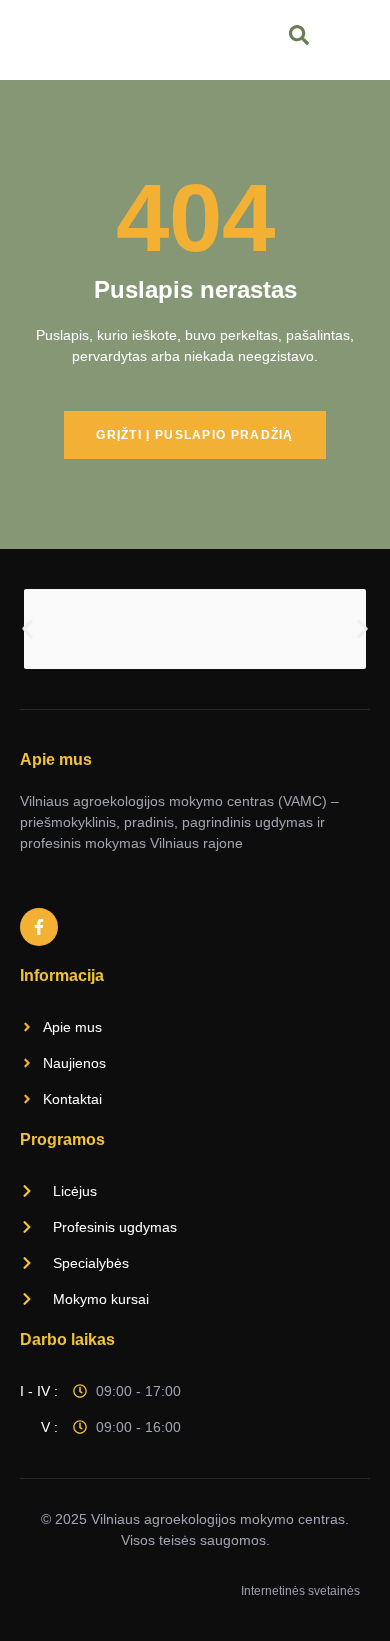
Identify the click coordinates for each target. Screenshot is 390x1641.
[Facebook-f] (39, 927)
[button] (27, 629)
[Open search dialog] (301, 40)
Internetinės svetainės (300, 1591)
